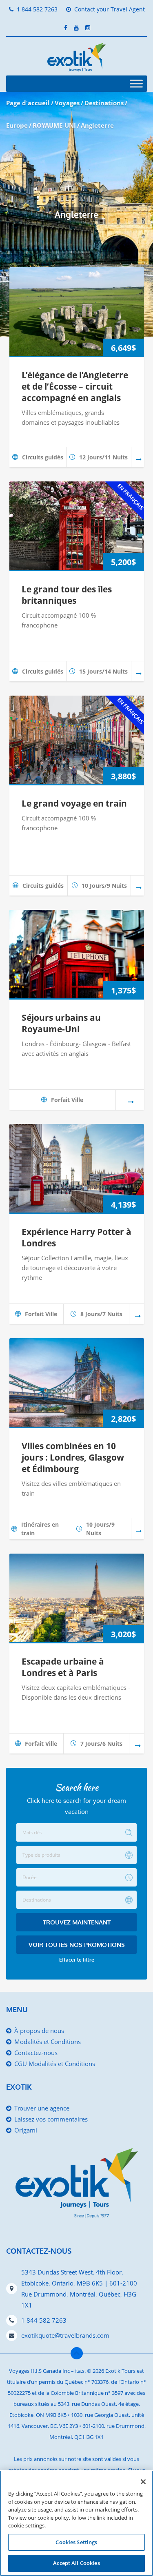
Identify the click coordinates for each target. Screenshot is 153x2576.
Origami (26, 2130)
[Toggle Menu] (136, 83)
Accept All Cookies (76, 2563)
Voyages (67, 103)
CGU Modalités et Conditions (55, 2064)
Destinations (104, 103)
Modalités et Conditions (48, 2042)
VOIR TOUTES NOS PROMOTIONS (77, 1945)
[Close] (143, 2482)
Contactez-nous (36, 2053)
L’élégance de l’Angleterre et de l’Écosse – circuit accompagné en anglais (75, 386)
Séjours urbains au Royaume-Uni (61, 1023)
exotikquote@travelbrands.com (65, 2335)
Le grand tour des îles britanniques (67, 595)
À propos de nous (39, 2031)
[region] (76, 2523)
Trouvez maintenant (77, 1922)
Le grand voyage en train (74, 803)
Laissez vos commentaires (51, 2119)
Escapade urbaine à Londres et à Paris (63, 1667)
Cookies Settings (76, 2542)
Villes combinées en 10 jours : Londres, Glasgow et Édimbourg (73, 1457)
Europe (17, 125)
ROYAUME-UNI (54, 125)
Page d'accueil (28, 103)
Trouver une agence (42, 2108)
